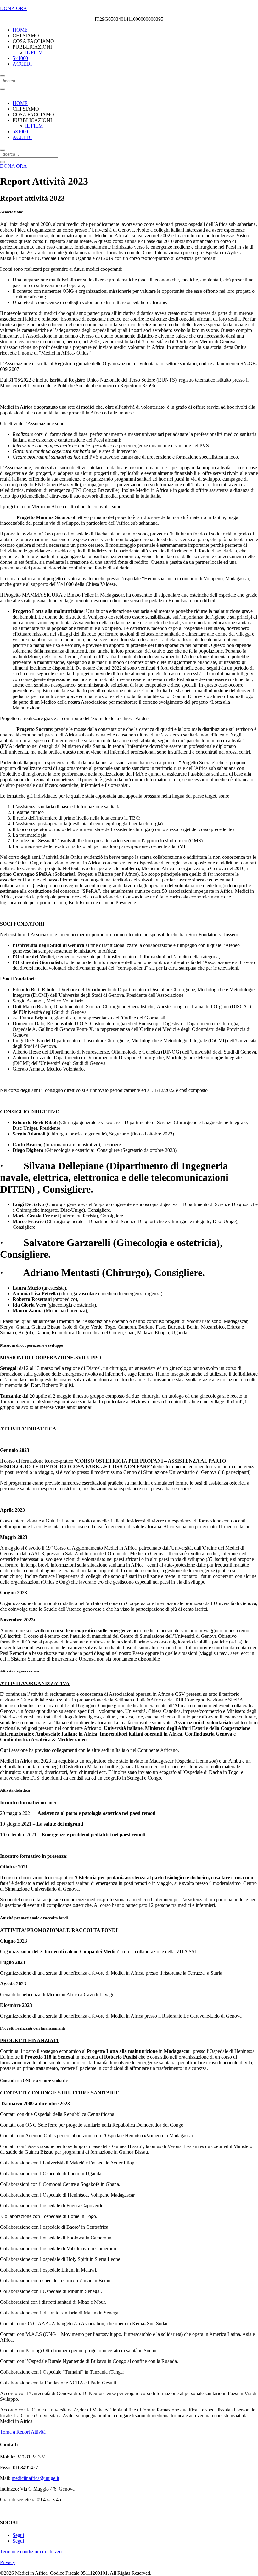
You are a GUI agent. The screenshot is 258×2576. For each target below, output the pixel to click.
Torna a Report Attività (23, 2432)
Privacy (8, 2562)
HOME (20, 30)
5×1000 (20, 58)
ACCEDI (22, 64)
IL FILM (34, 52)
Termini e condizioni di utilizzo (31, 2552)
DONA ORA (14, 8)
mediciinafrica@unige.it (35, 2478)
